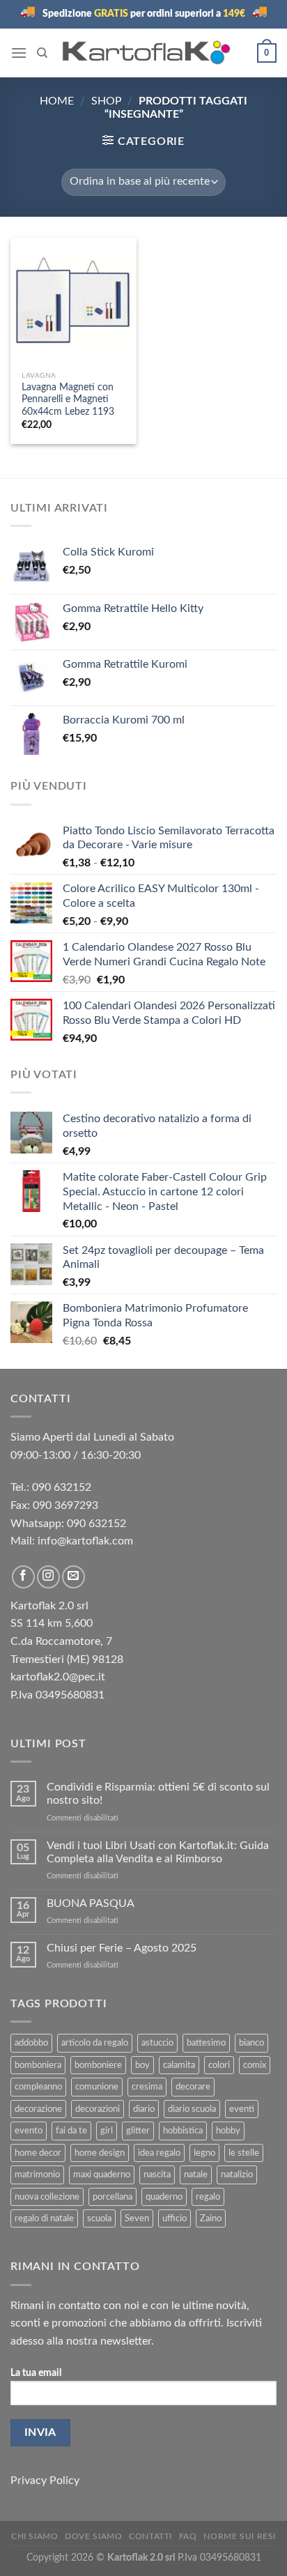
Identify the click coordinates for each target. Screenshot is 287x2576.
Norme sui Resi (240, 2536)
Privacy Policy (45, 2481)
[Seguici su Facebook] (23, 1577)
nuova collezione (47, 2197)
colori (219, 2065)
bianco (251, 2043)
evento (29, 2131)
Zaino (211, 2218)
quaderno (164, 2197)
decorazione (38, 2109)
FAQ (188, 2536)
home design (100, 2153)
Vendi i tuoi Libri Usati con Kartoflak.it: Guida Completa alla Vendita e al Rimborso (158, 1852)
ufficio (174, 2218)
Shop (107, 101)
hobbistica (183, 2131)
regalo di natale (44, 2218)
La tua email (36, 2373)
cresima (147, 2087)
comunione (97, 2087)
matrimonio (37, 2175)
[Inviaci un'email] (73, 1577)
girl (107, 2131)
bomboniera (38, 2065)
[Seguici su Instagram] (48, 1577)
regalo (208, 2197)
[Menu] (19, 53)
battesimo (206, 2043)
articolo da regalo (95, 2043)
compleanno (38, 2087)
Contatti (150, 2536)
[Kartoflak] (147, 53)
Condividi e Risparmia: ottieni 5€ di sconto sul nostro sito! (158, 1794)
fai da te (71, 2131)
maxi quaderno (102, 2175)
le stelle (244, 2153)
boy (142, 2065)
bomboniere (98, 2065)
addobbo (31, 2043)
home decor (38, 2153)
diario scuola (192, 2109)
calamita (179, 2065)
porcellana (113, 2197)
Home (57, 101)
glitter (138, 2131)
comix (255, 2065)
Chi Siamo (35, 2536)
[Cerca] (42, 53)
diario (144, 2109)
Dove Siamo (93, 2536)
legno (204, 2153)
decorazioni (98, 2109)
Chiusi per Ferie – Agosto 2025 (122, 1948)
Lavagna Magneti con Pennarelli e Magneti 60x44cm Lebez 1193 (68, 400)
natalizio (237, 2175)
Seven (137, 2218)
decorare (193, 2087)
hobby (228, 2131)
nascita (157, 2175)
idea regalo (159, 2153)
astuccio (157, 2043)
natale (196, 2175)
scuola (99, 2218)
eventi (242, 2109)
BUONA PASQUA (91, 1903)
